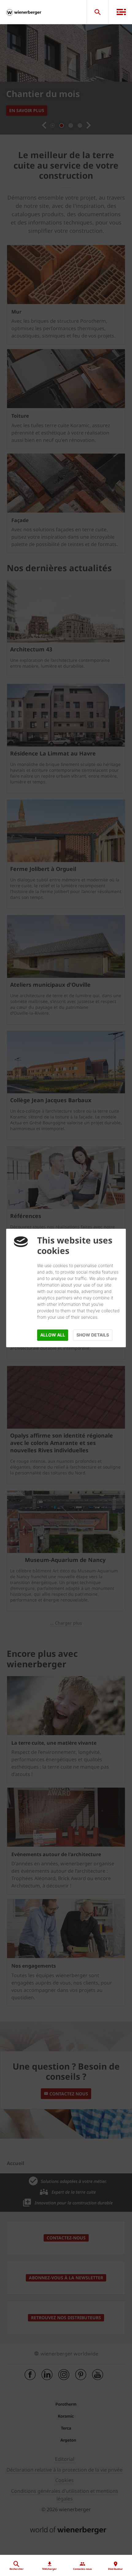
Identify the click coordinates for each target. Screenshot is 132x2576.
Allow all (53, 1335)
